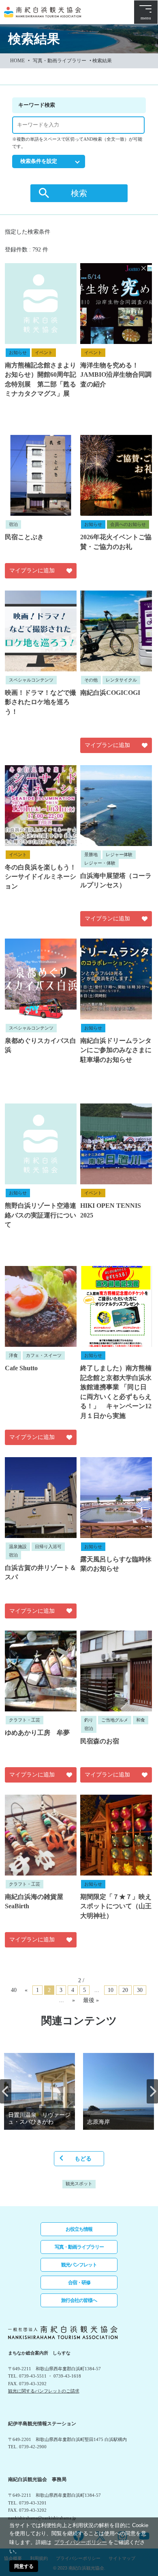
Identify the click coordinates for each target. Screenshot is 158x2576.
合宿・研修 (79, 2283)
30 (140, 1990)
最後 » (91, 2000)
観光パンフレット (79, 2265)
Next (152, 2091)
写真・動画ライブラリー (60, 61)
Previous (6, 2091)
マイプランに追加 (32, 571)
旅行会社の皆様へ (79, 2300)
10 (111, 1990)
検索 (79, 193)
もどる (83, 2159)
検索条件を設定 (39, 161)
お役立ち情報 (79, 2229)
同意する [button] (24, 2566)
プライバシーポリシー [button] (81, 2542)
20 (125, 1990)
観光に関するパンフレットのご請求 (44, 2391)
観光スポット (79, 2184)
